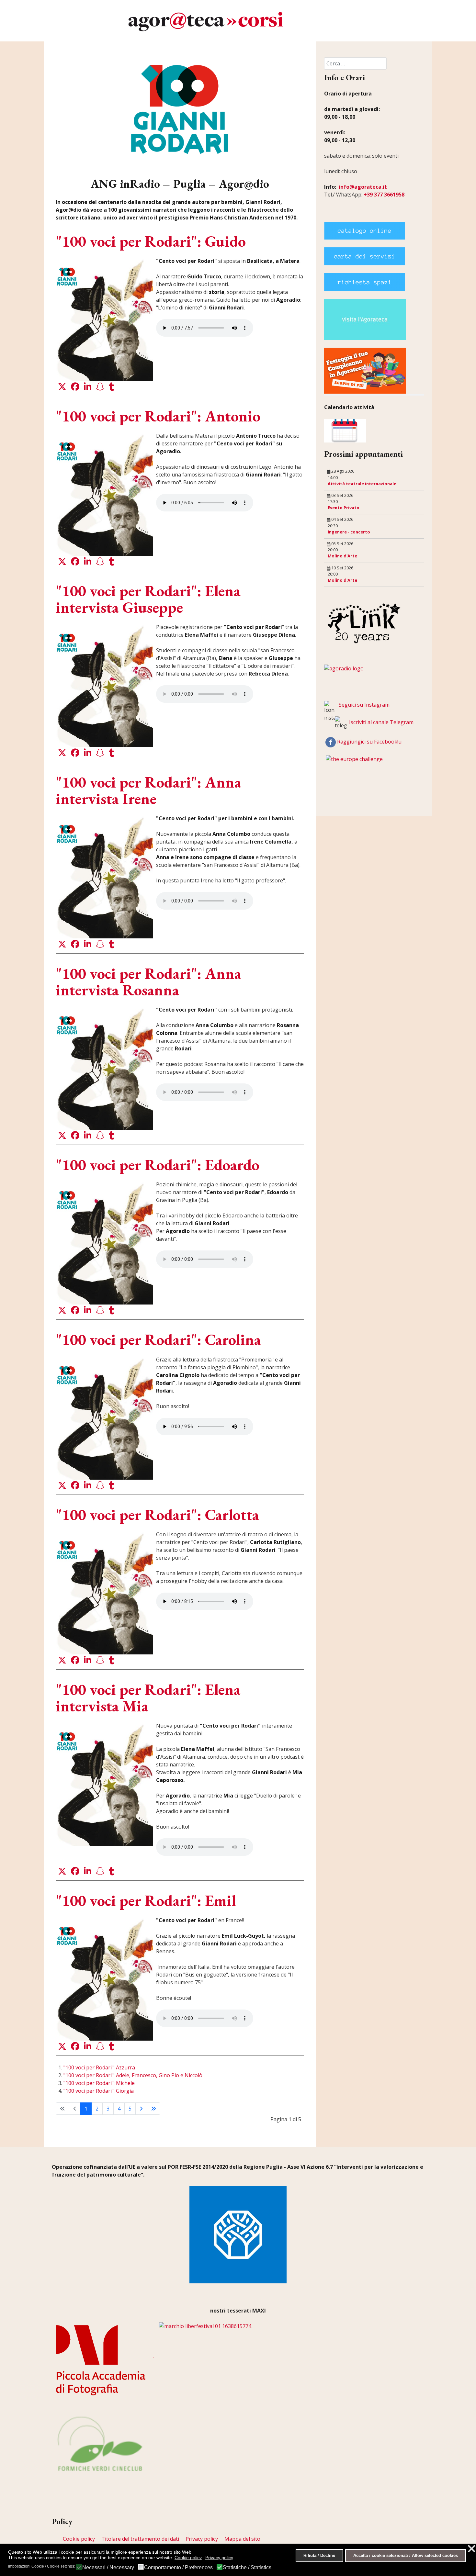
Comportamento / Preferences (178, 2568)
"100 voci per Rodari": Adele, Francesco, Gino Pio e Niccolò (133, 2075)
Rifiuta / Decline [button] (319, 2556)
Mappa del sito (242, 2539)
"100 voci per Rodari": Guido (151, 241)
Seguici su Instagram (364, 705)
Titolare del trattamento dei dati (140, 2539)
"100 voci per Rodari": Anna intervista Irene (148, 790)
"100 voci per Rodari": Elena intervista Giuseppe (148, 599)
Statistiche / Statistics (247, 2568)
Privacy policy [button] (219, 2558)
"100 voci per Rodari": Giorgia (99, 2091)
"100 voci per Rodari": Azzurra (99, 2067)
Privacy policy (202, 2539)
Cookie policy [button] (188, 2558)
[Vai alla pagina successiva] (141, 2109)
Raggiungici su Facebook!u (369, 742)
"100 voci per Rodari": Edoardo (158, 1165)
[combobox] (355, 63)
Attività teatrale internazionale (362, 484)
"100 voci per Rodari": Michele (99, 2083)
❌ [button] (471, 2549)
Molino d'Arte (342, 556)
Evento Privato (344, 508)
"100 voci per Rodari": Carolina (158, 1339)
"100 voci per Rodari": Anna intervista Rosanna (148, 981)
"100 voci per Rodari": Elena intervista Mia (148, 1697)
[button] (62, 387)
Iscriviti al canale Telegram (381, 722)
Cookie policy (79, 2539)
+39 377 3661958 (384, 195)
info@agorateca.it (363, 187)
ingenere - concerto (349, 532)
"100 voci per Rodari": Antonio (158, 416)
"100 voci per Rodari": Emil (146, 1900)
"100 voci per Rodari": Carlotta (157, 1515)
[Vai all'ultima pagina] (153, 2109)
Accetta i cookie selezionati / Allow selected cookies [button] (406, 2556)
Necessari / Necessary (108, 2568)
